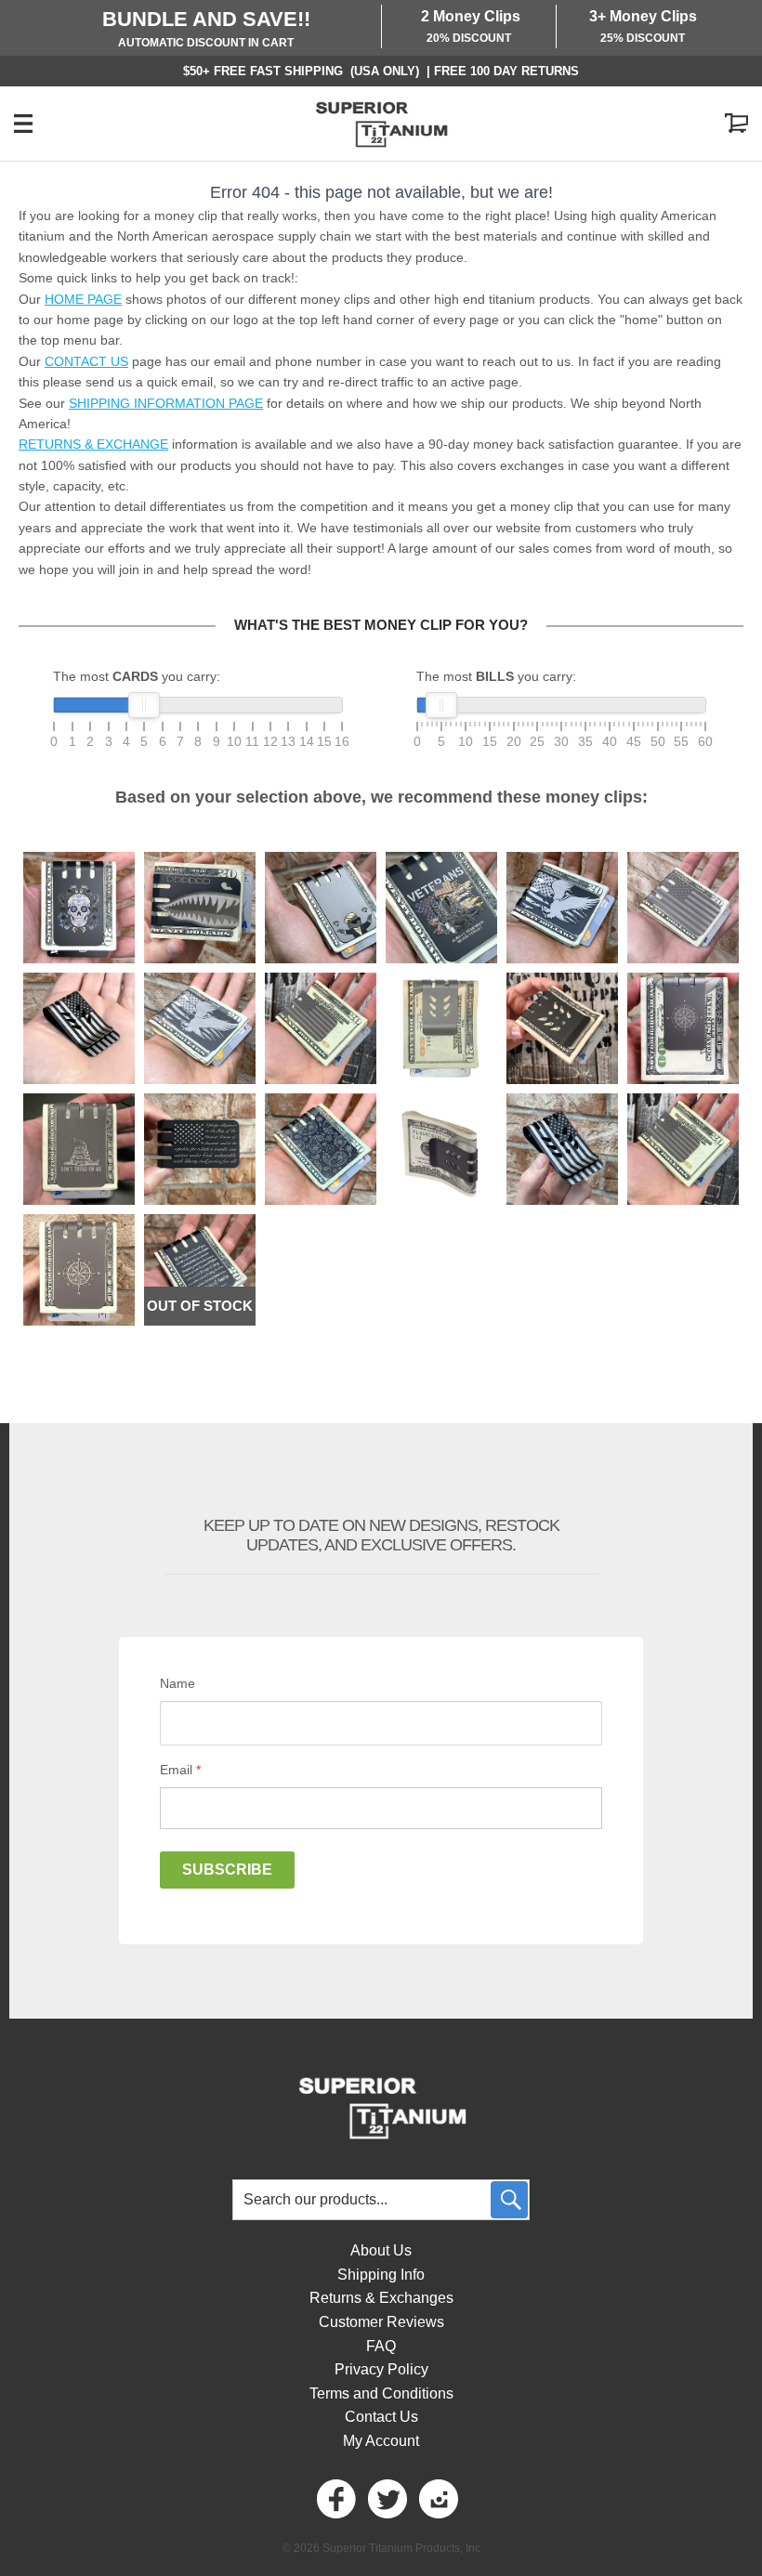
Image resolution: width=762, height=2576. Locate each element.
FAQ (381, 2346)
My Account (381, 2441)
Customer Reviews (381, 2322)
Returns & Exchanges (381, 2298)
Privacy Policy (381, 2369)
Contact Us (381, 2417)
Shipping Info (381, 2275)
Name (177, 1683)
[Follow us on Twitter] (386, 2499)
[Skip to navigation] (42, 124)
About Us (381, 2250)
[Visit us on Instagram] (437, 2499)
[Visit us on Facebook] (335, 2499)
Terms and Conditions (381, 2393)
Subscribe (227, 1870)
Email (180, 1770)
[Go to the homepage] (381, 124)
